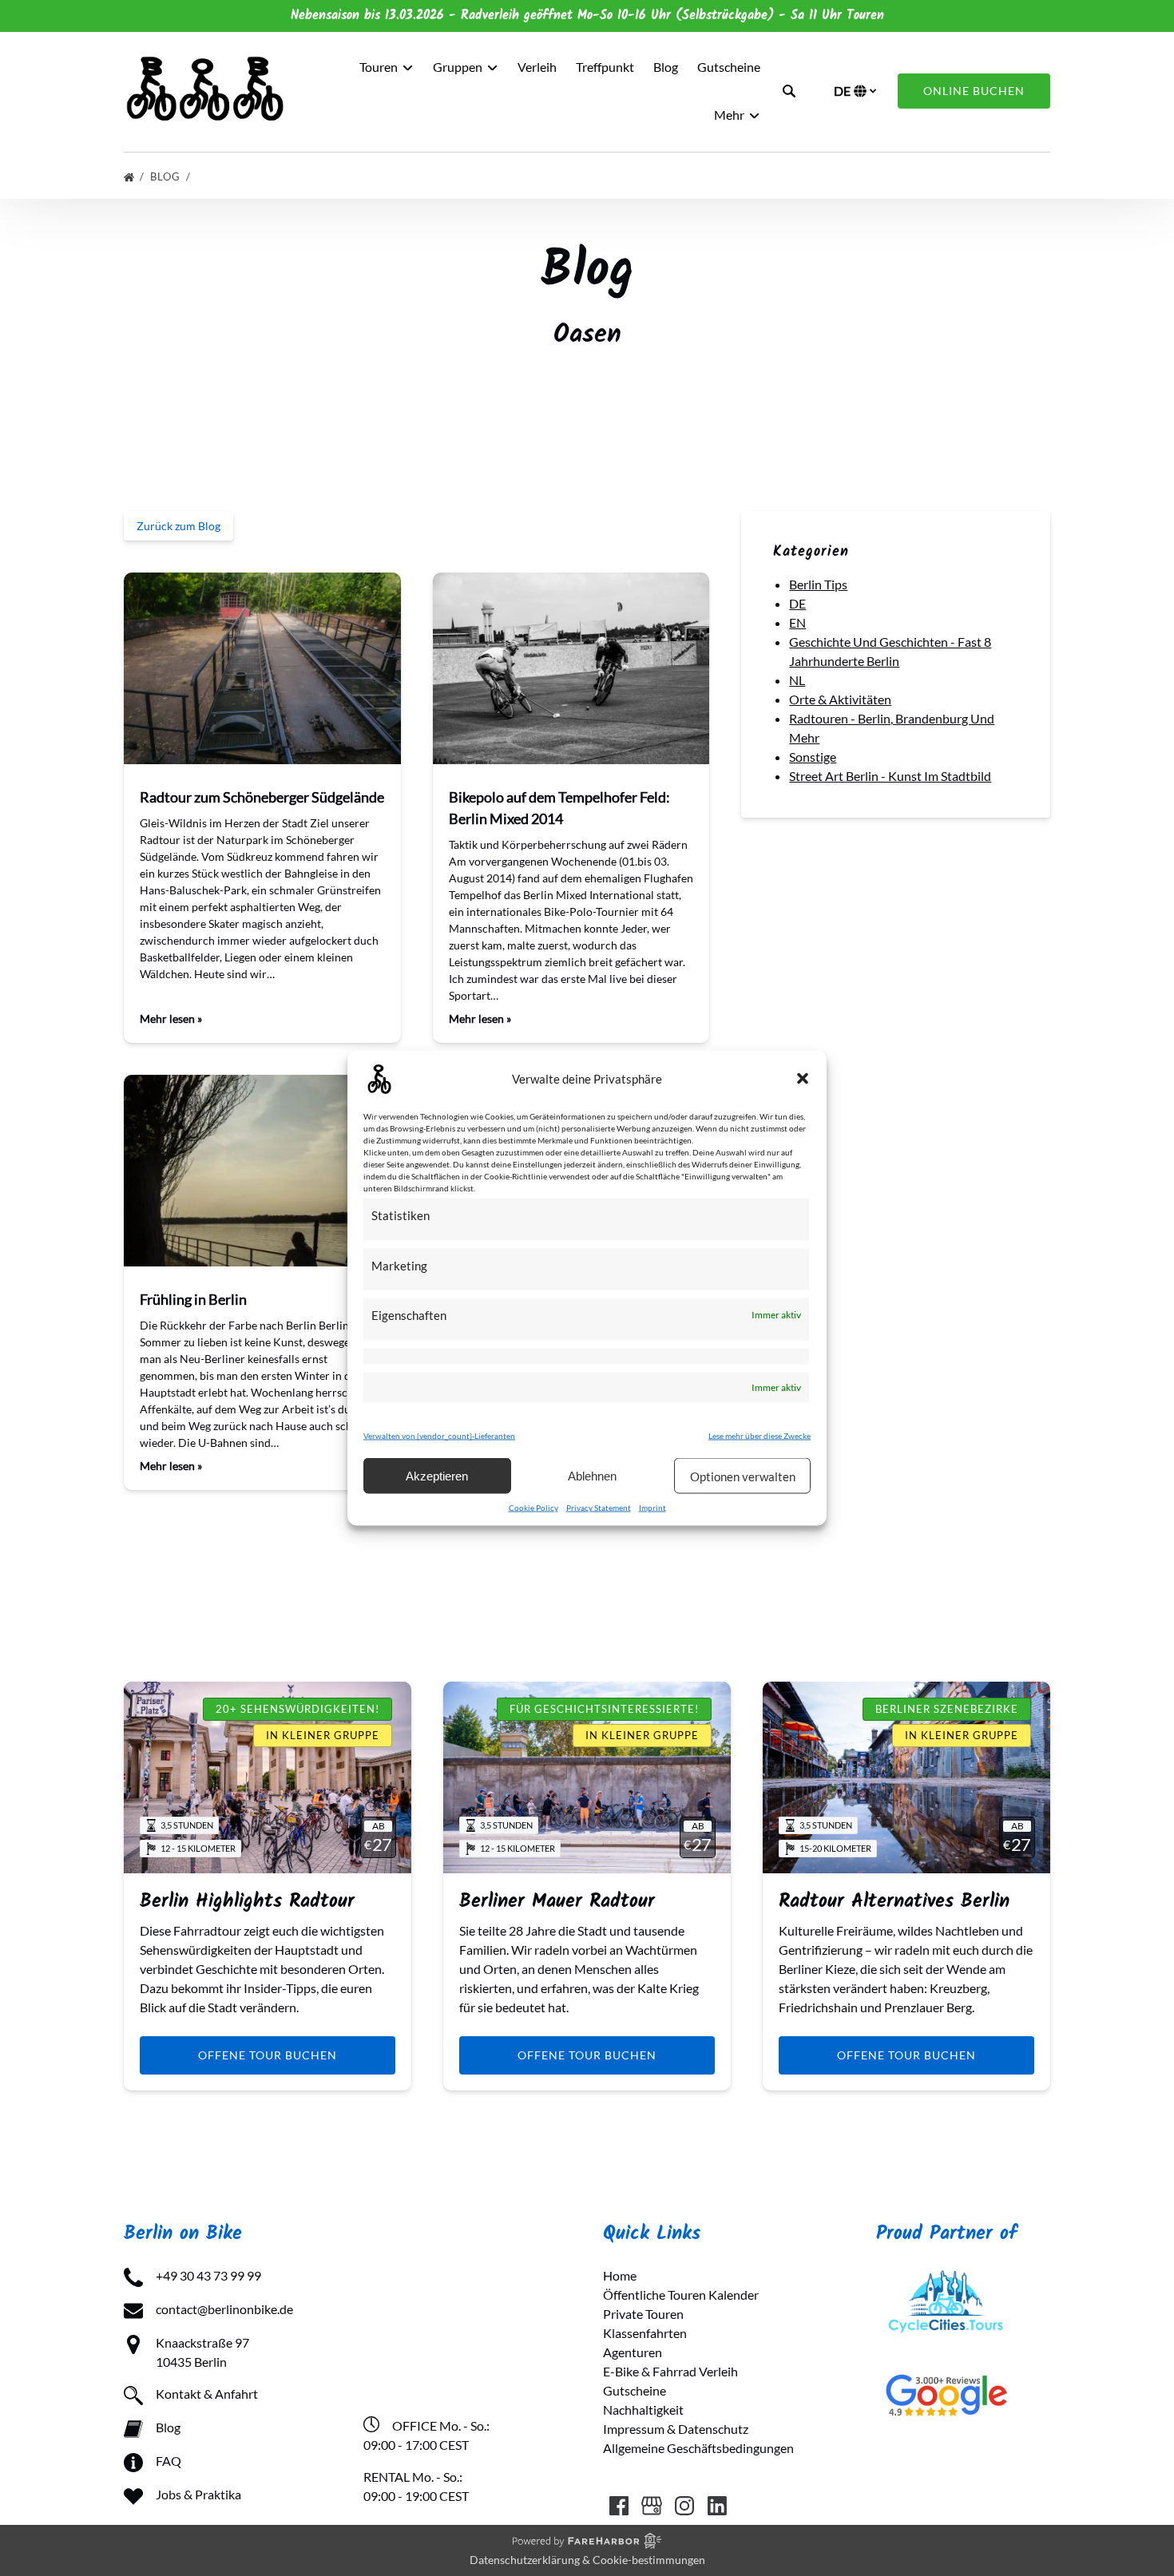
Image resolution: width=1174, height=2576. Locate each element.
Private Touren (643, 2314)
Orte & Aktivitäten (840, 699)
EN (797, 622)
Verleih (537, 67)
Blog (666, 67)
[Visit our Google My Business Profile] (652, 2506)
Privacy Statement (599, 1508)
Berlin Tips (818, 584)
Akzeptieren (437, 1475)
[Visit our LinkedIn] (717, 2506)
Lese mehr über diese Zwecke (760, 1436)
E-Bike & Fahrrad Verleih (670, 2371)
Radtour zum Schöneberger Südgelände (262, 797)
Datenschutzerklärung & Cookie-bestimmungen (587, 2560)
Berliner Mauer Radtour (557, 1902)
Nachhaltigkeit (643, 2410)
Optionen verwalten (743, 1476)
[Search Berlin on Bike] (789, 91)
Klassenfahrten (645, 2333)
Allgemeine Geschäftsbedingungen (698, 2448)
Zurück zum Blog (178, 526)
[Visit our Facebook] (619, 2506)
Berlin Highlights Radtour (247, 1902)
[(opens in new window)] (946, 2275)
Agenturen (633, 2352)
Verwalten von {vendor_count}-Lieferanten (439, 1436)
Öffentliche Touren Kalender (681, 2295)
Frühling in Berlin (193, 1299)
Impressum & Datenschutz (676, 2429)
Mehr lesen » (171, 1019)
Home (620, 2275)
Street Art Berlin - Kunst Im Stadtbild (890, 776)
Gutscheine (729, 67)
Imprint (652, 1508)
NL (797, 680)
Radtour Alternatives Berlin (894, 1902)
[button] (803, 1079)
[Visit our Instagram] (684, 2506)
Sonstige (813, 757)
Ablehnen (592, 1475)
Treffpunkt (605, 67)
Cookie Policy (533, 1508)
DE (797, 603)
